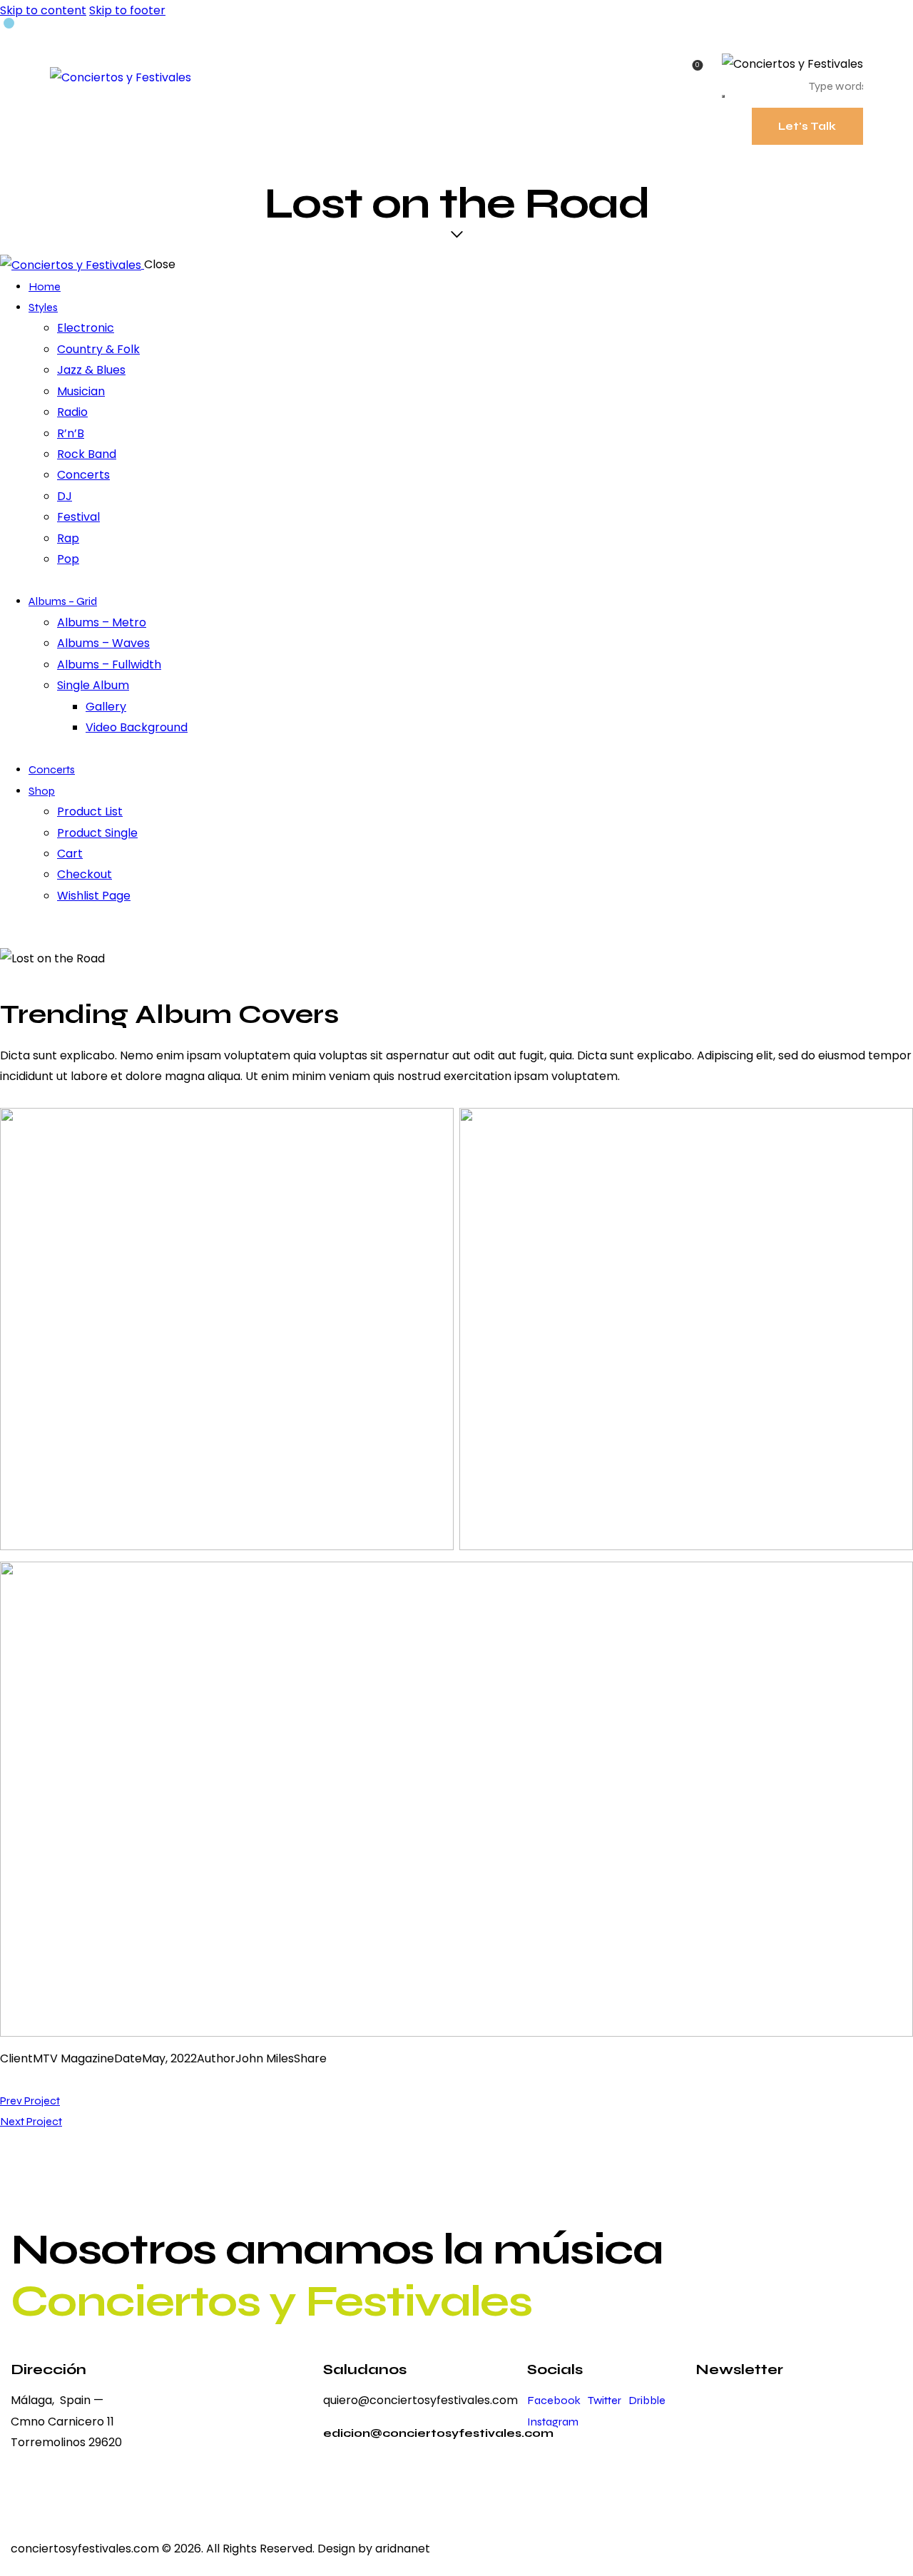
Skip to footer (127, 10)
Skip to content (43, 10)
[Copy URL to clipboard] (73, 2079)
